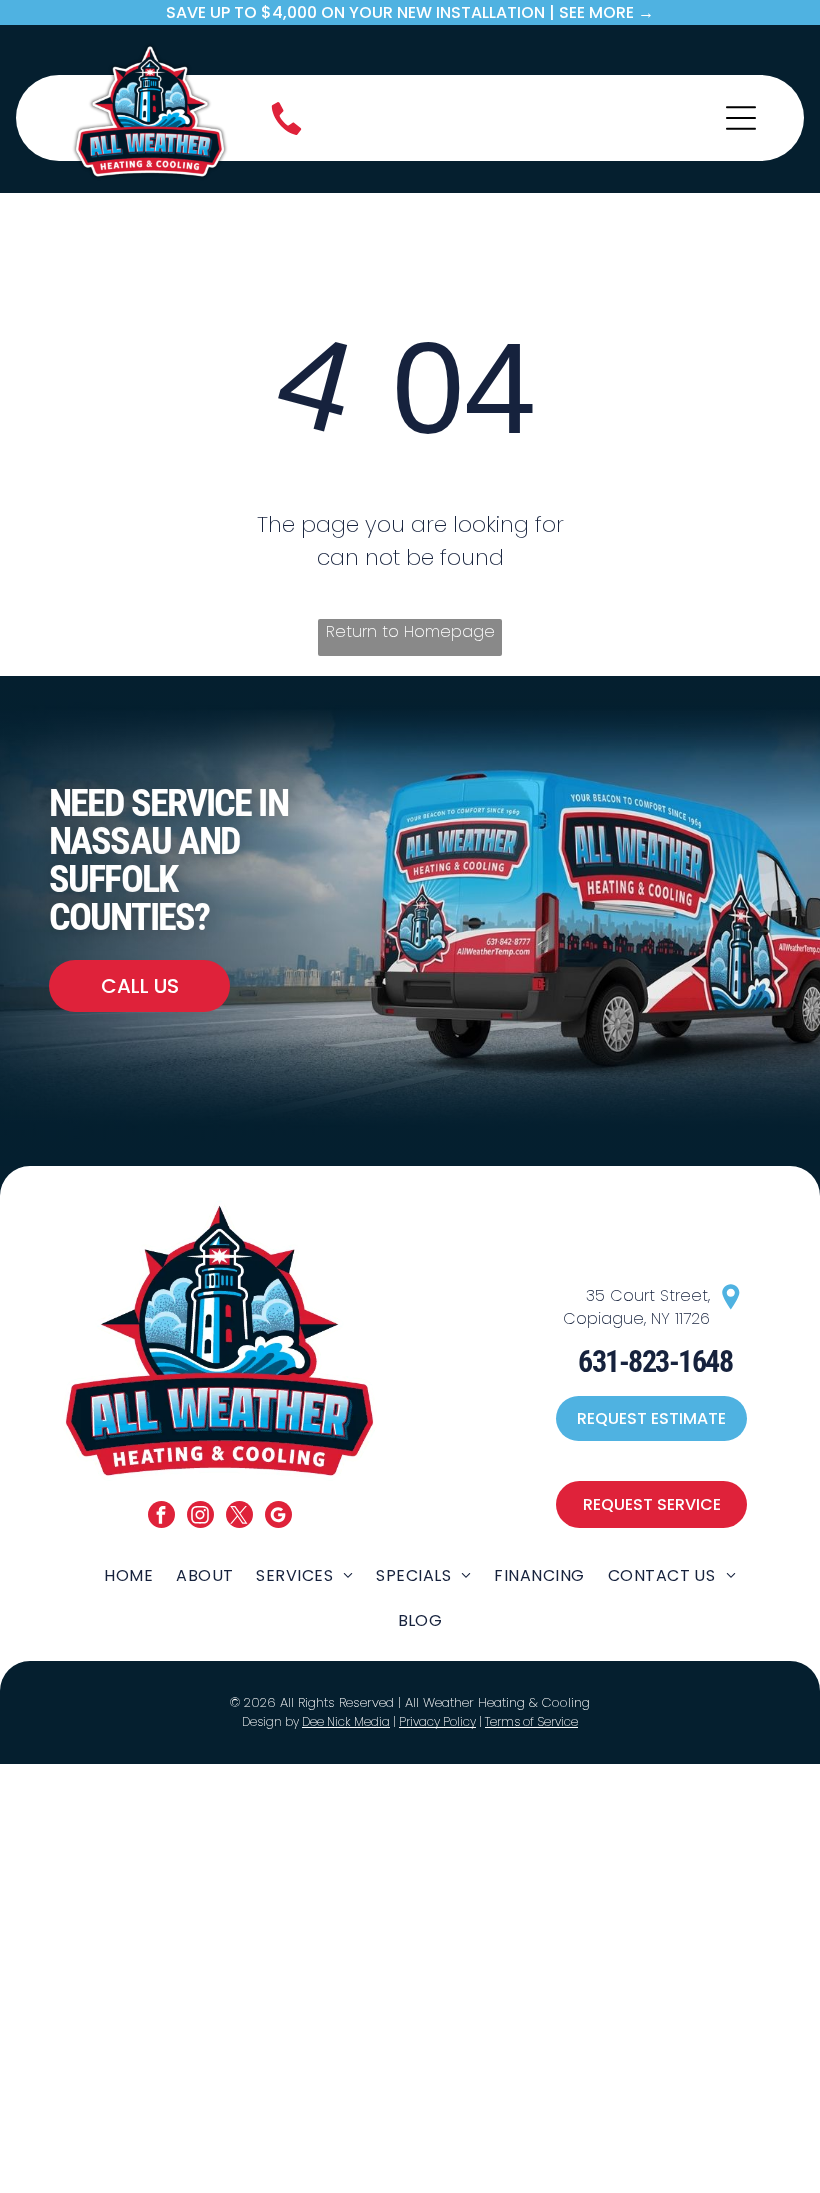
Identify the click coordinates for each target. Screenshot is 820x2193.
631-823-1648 (655, 1361)
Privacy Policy (437, 1721)
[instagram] (200, 1517)
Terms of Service (531, 1721)
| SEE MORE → (601, 12)
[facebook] (161, 1517)
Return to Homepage (410, 631)
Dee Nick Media (346, 1721)
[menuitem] (128, 1574)
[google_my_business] (278, 1517)
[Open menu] (741, 118)
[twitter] (239, 1517)
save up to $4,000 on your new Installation (355, 12)
